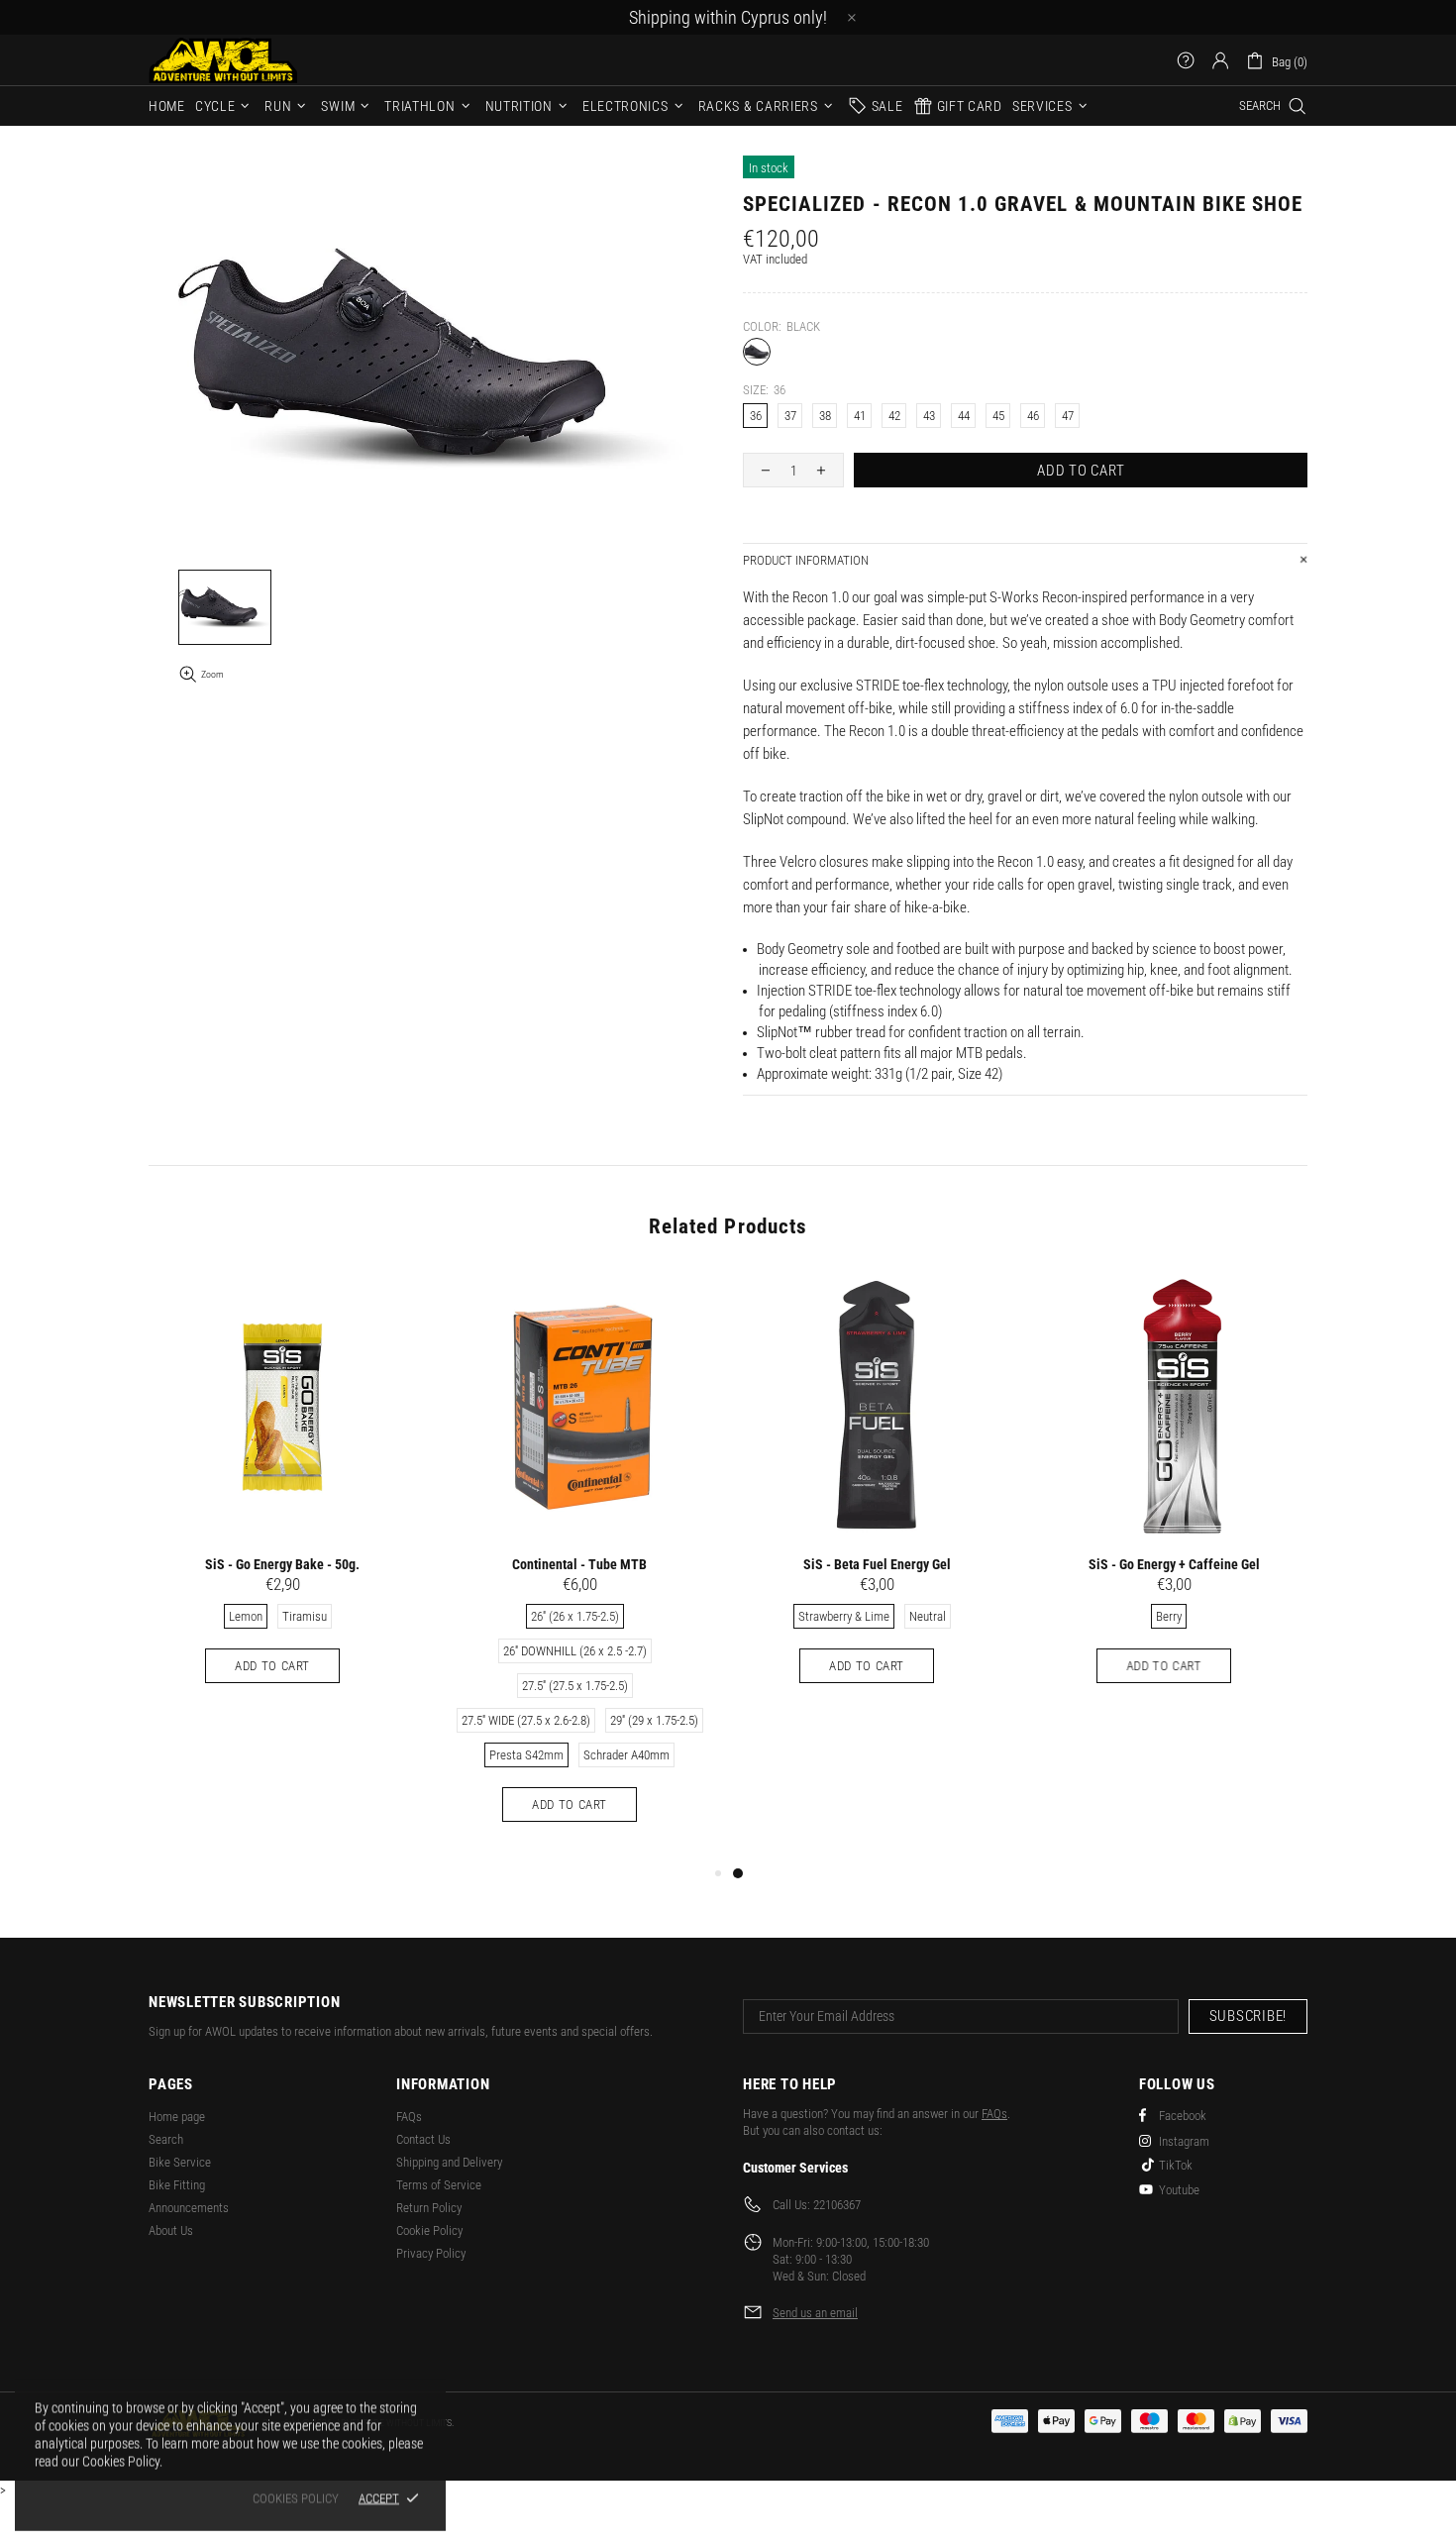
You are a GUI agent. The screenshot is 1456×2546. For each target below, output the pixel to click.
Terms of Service (439, 2185)
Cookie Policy (429, 2230)
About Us (171, 2230)
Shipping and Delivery (449, 2162)
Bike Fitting (177, 2185)
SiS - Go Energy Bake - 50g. (282, 1564)
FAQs (409, 2117)
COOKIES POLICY (296, 2498)
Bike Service (180, 2162)
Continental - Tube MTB (579, 1564)
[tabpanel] (877, 1498)
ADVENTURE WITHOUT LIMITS (223, 60)
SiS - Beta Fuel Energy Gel (877, 1564)
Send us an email (815, 2313)
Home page (177, 2117)
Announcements (189, 2208)
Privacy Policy (431, 2253)
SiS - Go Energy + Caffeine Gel (1174, 1564)
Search (166, 2139)
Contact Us (423, 2139)
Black (757, 352)
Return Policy (429, 2208)
